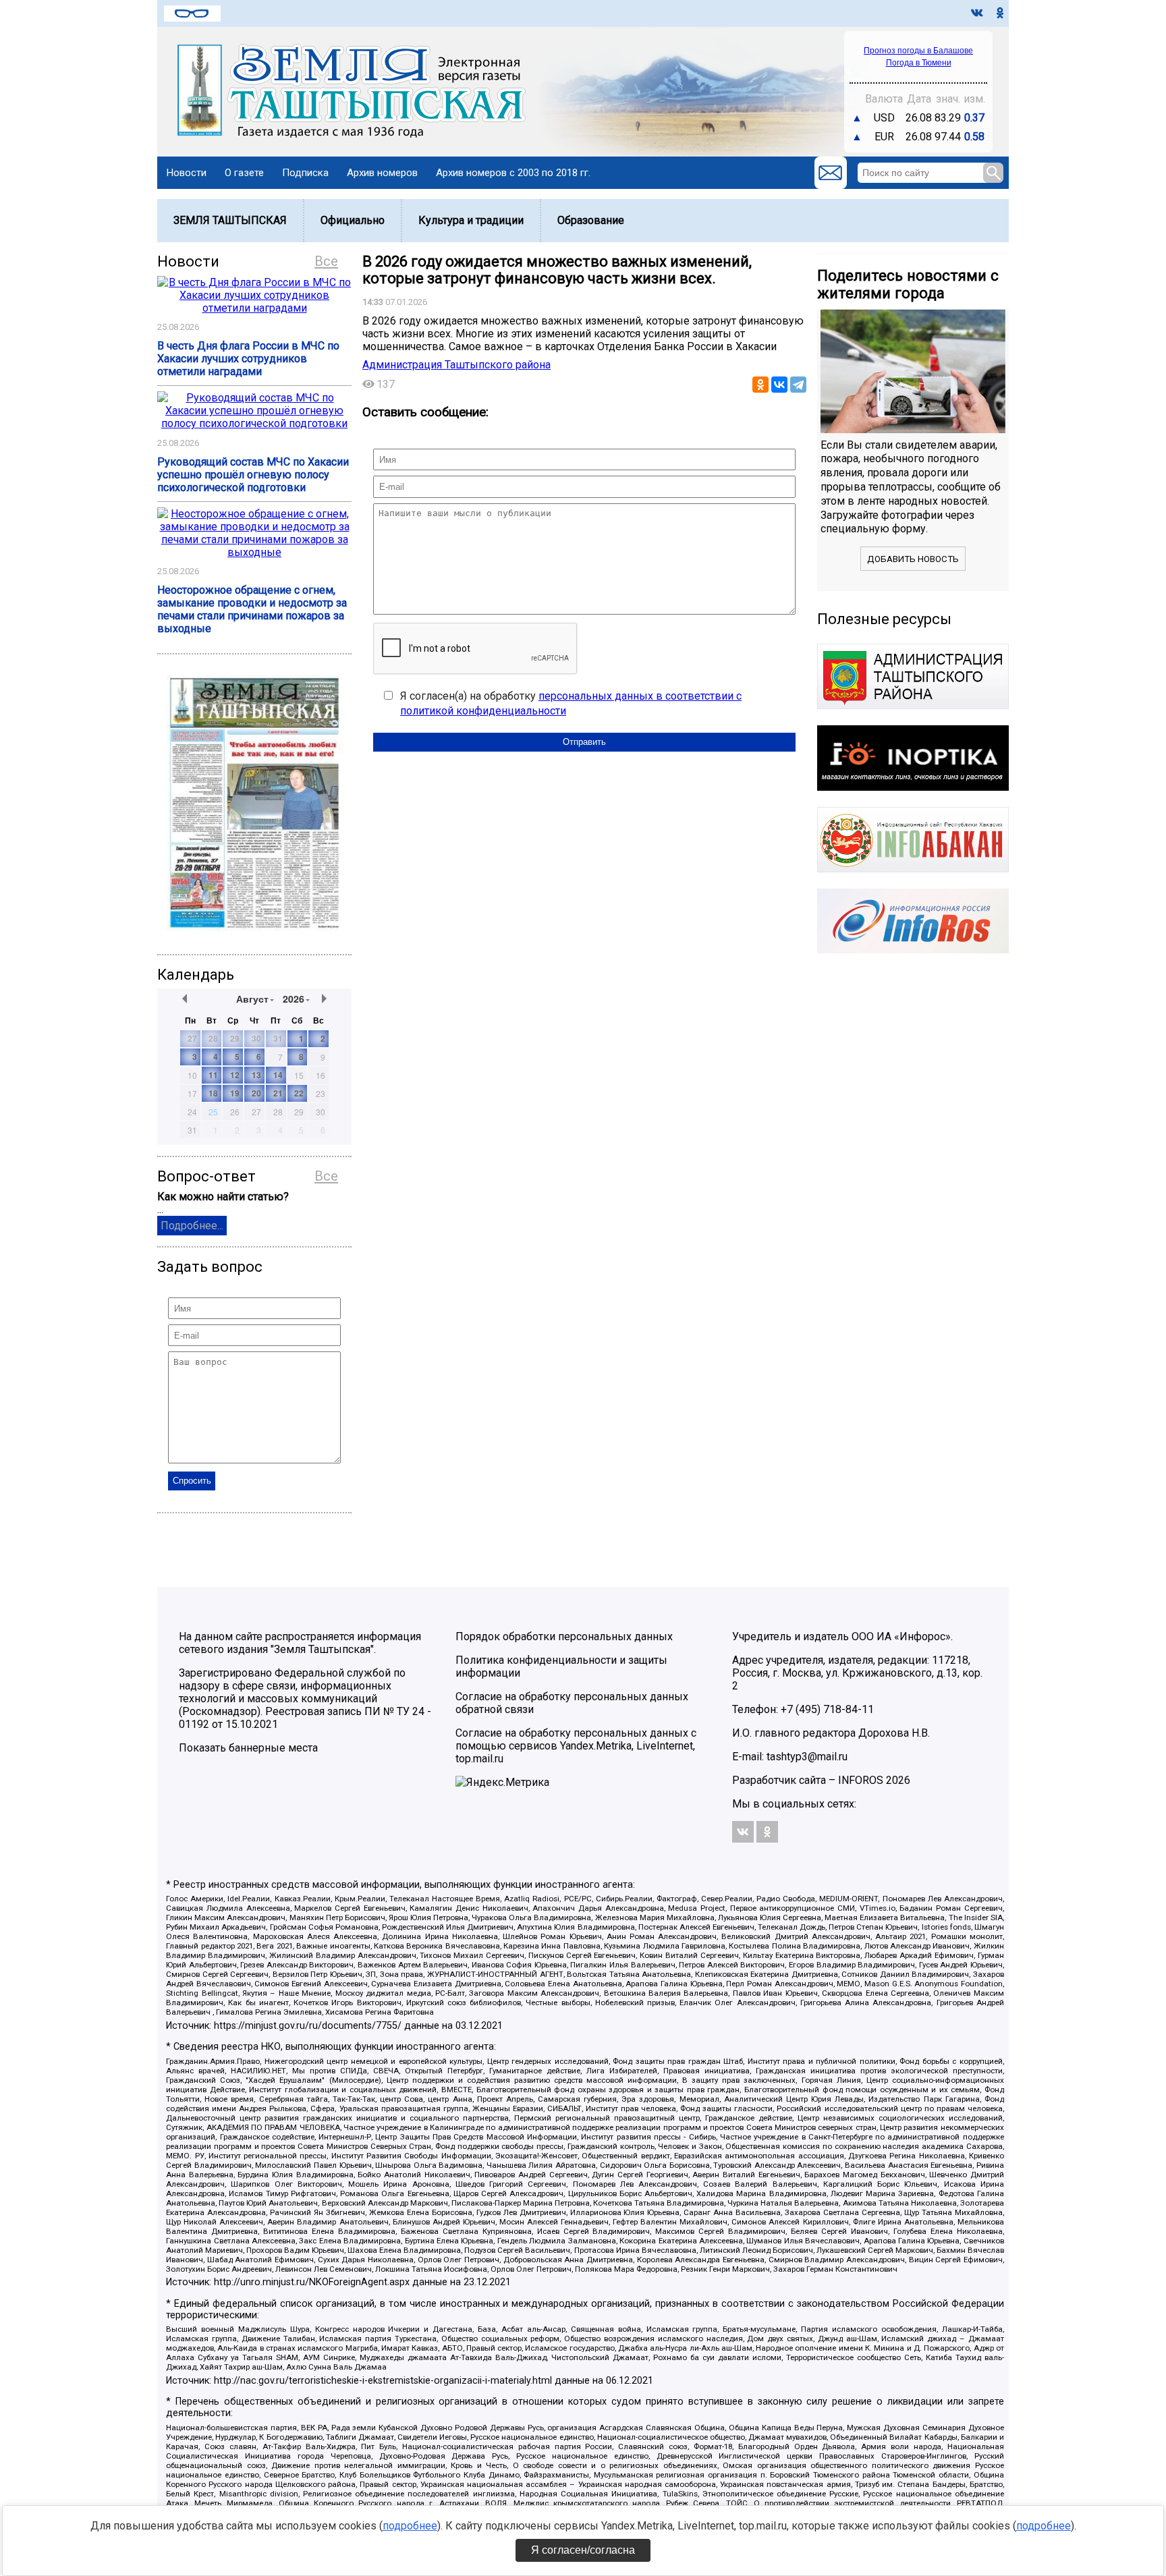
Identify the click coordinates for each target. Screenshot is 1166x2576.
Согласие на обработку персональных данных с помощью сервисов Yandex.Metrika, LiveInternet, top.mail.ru (576, 1746)
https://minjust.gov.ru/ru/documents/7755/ (308, 2026)
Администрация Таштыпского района (456, 365)
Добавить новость (913, 559)
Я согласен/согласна (583, 2550)
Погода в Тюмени (919, 63)
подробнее (410, 2526)
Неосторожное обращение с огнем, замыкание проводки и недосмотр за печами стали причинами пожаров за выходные (252, 609)
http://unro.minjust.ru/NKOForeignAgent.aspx (312, 2282)
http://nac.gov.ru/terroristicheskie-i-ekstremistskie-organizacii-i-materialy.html (383, 2381)
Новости (187, 173)
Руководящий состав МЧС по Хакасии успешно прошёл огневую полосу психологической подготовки (253, 475)
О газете (244, 173)
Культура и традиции (471, 220)
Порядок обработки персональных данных (564, 1636)
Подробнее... (192, 1226)
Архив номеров (382, 173)
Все (326, 261)
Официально (353, 220)
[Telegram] (798, 385)
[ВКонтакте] (779, 385)
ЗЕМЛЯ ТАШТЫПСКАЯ (230, 220)
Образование (591, 220)
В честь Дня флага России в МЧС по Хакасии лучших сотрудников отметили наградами (248, 359)
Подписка (305, 173)
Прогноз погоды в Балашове (918, 51)
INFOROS (861, 1780)
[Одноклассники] (760, 385)
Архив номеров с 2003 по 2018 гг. (513, 173)
